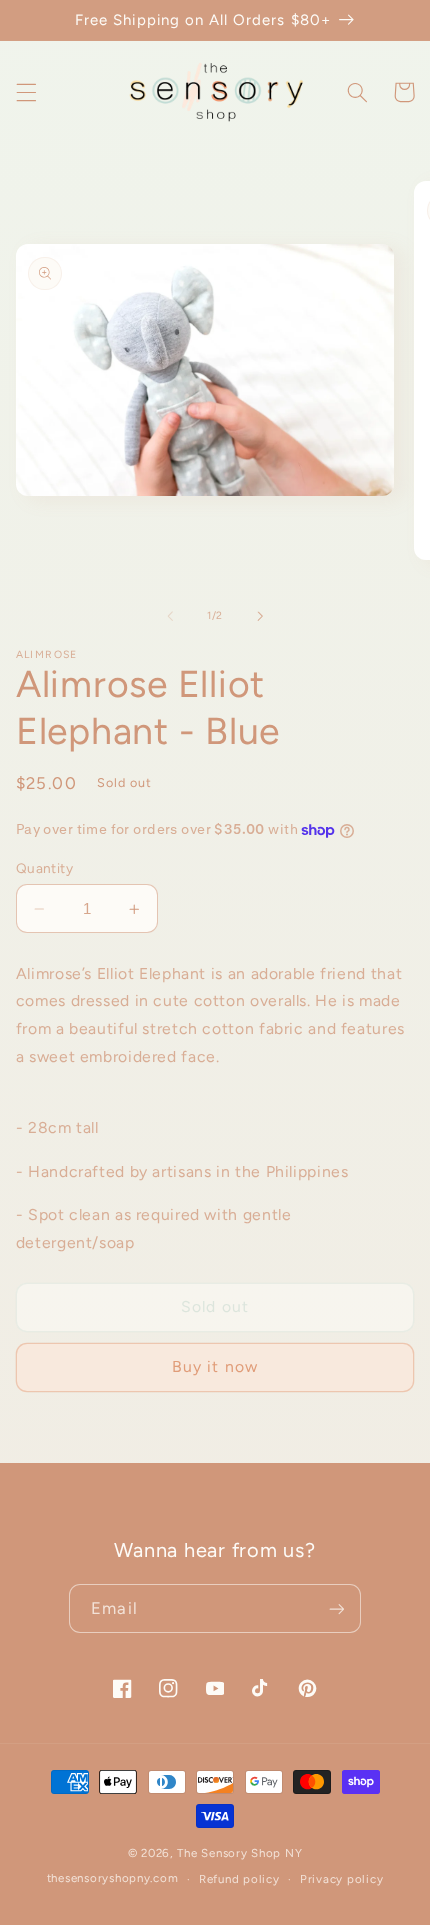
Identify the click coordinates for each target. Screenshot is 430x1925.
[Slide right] (260, 616)
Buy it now (215, 1366)
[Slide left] (170, 616)
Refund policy (239, 1879)
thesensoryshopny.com (113, 1879)
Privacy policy (341, 1879)
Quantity (44, 868)
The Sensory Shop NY (239, 1853)
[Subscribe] (336, 1608)
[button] (26, 92)
